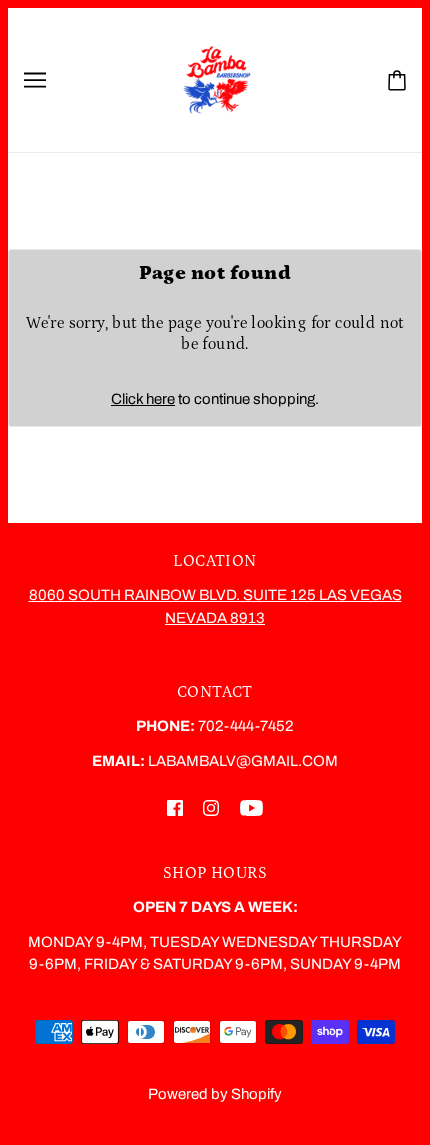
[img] (175, 807)
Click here (143, 399)
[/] (217, 79)
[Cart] (397, 80)
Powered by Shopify (215, 1094)
